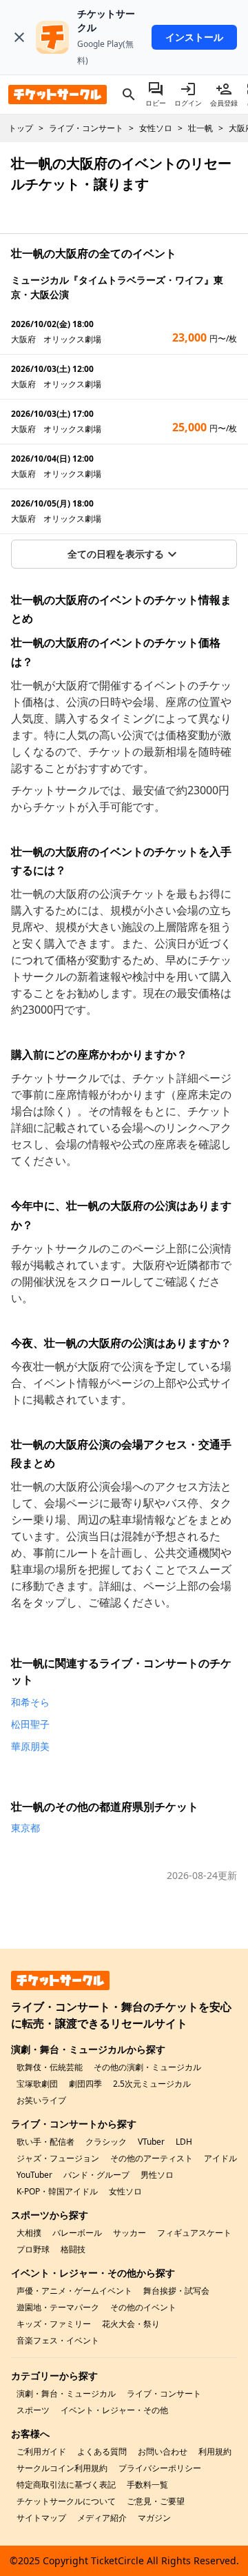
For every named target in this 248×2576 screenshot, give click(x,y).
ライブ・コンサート (164, 2393)
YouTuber (34, 2175)
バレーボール (77, 2233)
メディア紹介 (102, 2518)
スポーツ (33, 2410)
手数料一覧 (147, 2485)
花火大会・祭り (131, 2324)
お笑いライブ (41, 2100)
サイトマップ (41, 2518)
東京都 (25, 1828)
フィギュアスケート (194, 2233)
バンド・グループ (96, 2175)
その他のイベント (143, 2307)
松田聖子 (30, 1724)
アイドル (220, 2158)
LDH (184, 2142)
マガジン (154, 2518)
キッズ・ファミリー (54, 2324)
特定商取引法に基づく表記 (66, 2485)
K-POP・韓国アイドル (57, 2191)
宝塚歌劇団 (37, 2084)
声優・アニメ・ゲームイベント (74, 2291)
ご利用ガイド (41, 2451)
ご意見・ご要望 (156, 2501)
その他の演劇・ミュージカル (147, 2067)
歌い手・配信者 (45, 2142)
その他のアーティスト (152, 2158)
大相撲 (29, 2233)
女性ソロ (125, 2191)
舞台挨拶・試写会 (176, 2291)
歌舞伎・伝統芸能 (50, 2067)
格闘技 (73, 2249)
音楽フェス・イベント (58, 2340)
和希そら (30, 1702)
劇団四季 (85, 2084)
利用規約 (215, 2451)
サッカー (130, 2233)
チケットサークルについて (66, 2501)
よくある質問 (102, 2451)
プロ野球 (33, 2249)
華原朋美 (30, 1746)
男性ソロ (157, 2175)
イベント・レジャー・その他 (114, 2410)
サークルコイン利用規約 (62, 2468)
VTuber (151, 2142)
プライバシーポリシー (160, 2468)
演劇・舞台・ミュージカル (66, 2393)
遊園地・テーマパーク (58, 2307)
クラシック (106, 2142)
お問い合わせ (163, 2451)
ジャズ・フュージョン (58, 2158)
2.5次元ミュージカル (152, 2084)
